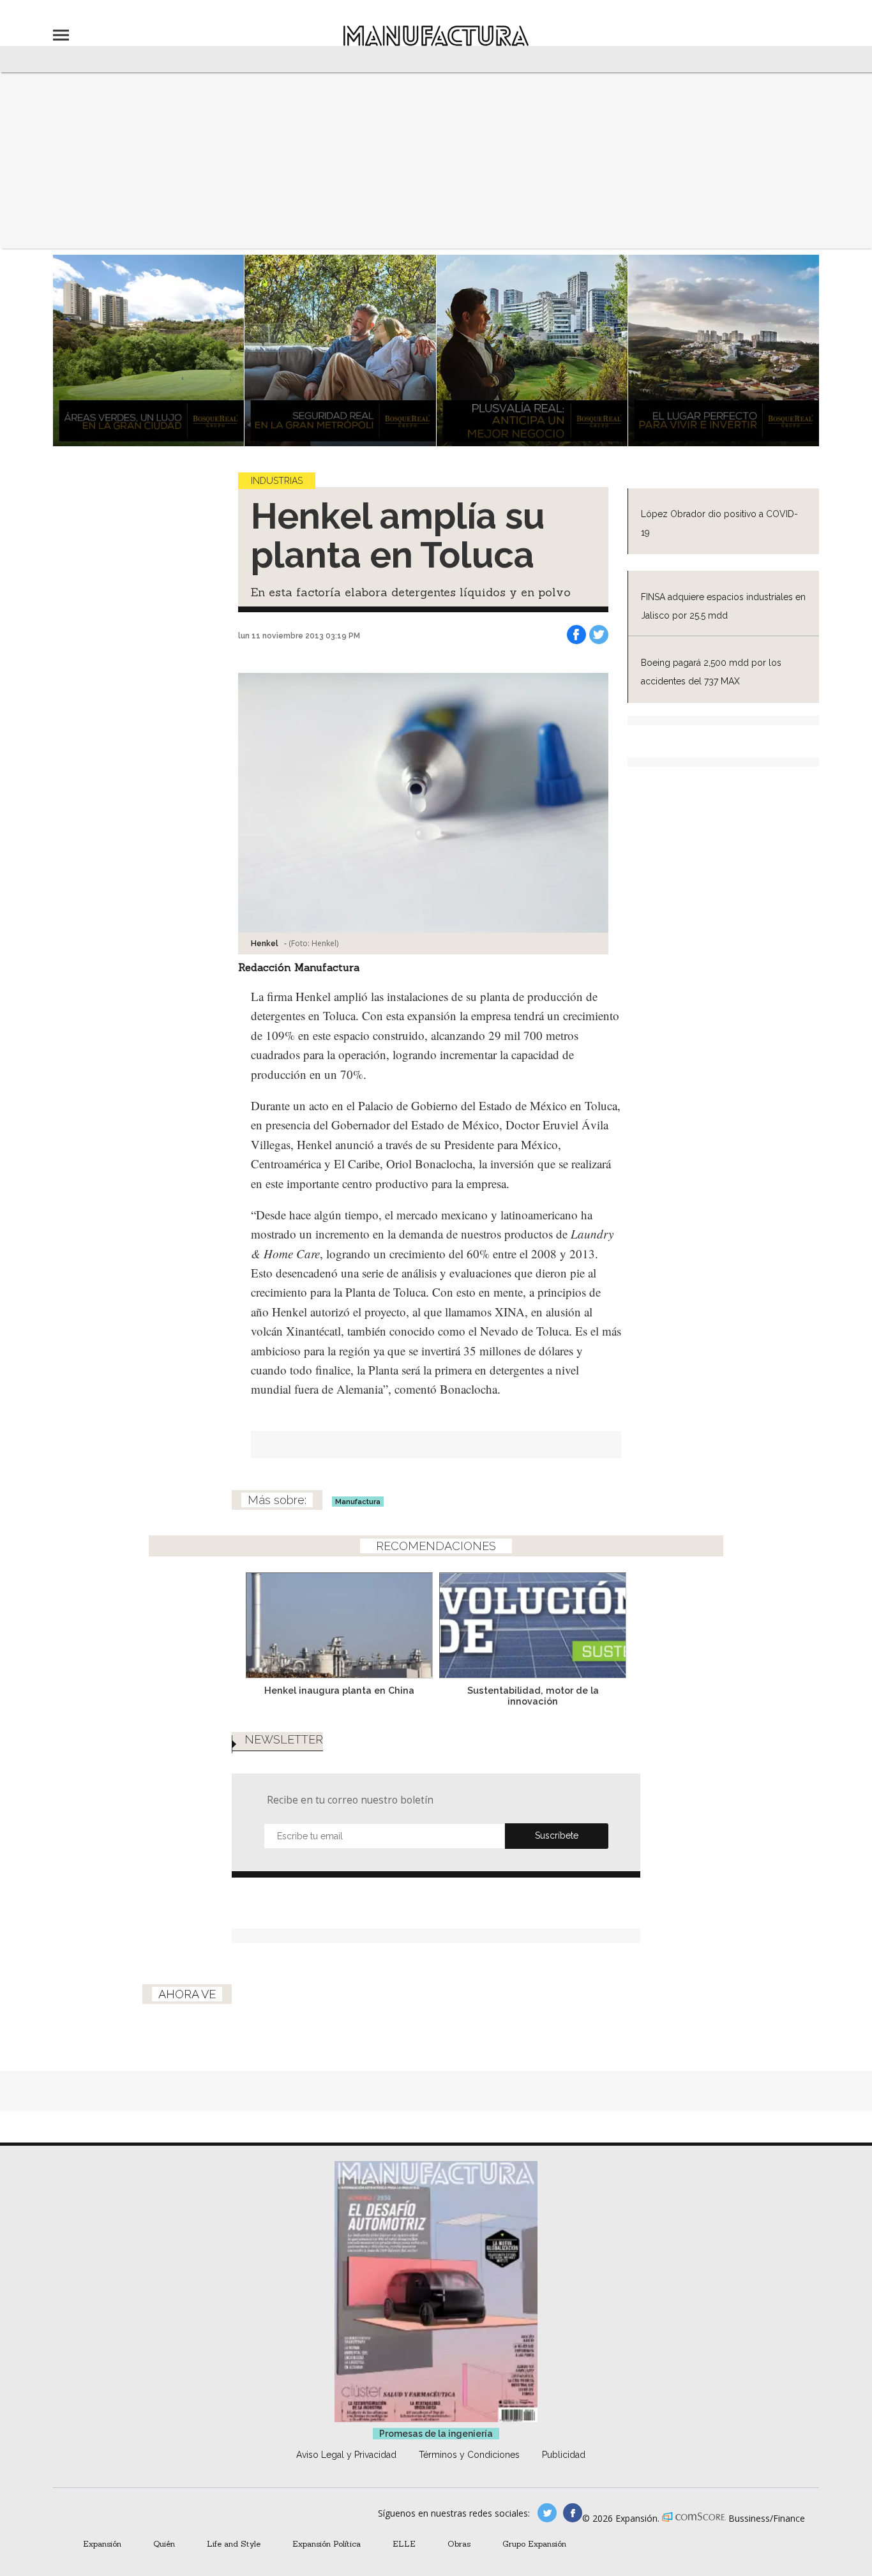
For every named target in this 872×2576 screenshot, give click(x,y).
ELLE (404, 2543)
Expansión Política (327, 2543)
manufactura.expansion (573, 2513)
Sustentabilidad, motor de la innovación (533, 1696)
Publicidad (564, 2455)
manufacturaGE (547, 2513)
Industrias (277, 481)
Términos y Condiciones (469, 2455)
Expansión (102, 2543)
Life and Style (234, 2543)
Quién (164, 2543)
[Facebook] (576, 635)
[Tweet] (599, 635)
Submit (557, 1836)
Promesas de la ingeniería (436, 2434)
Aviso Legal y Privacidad (346, 2455)
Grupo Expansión (534, 2543)
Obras (459, 2543)
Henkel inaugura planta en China (339, 1690)
